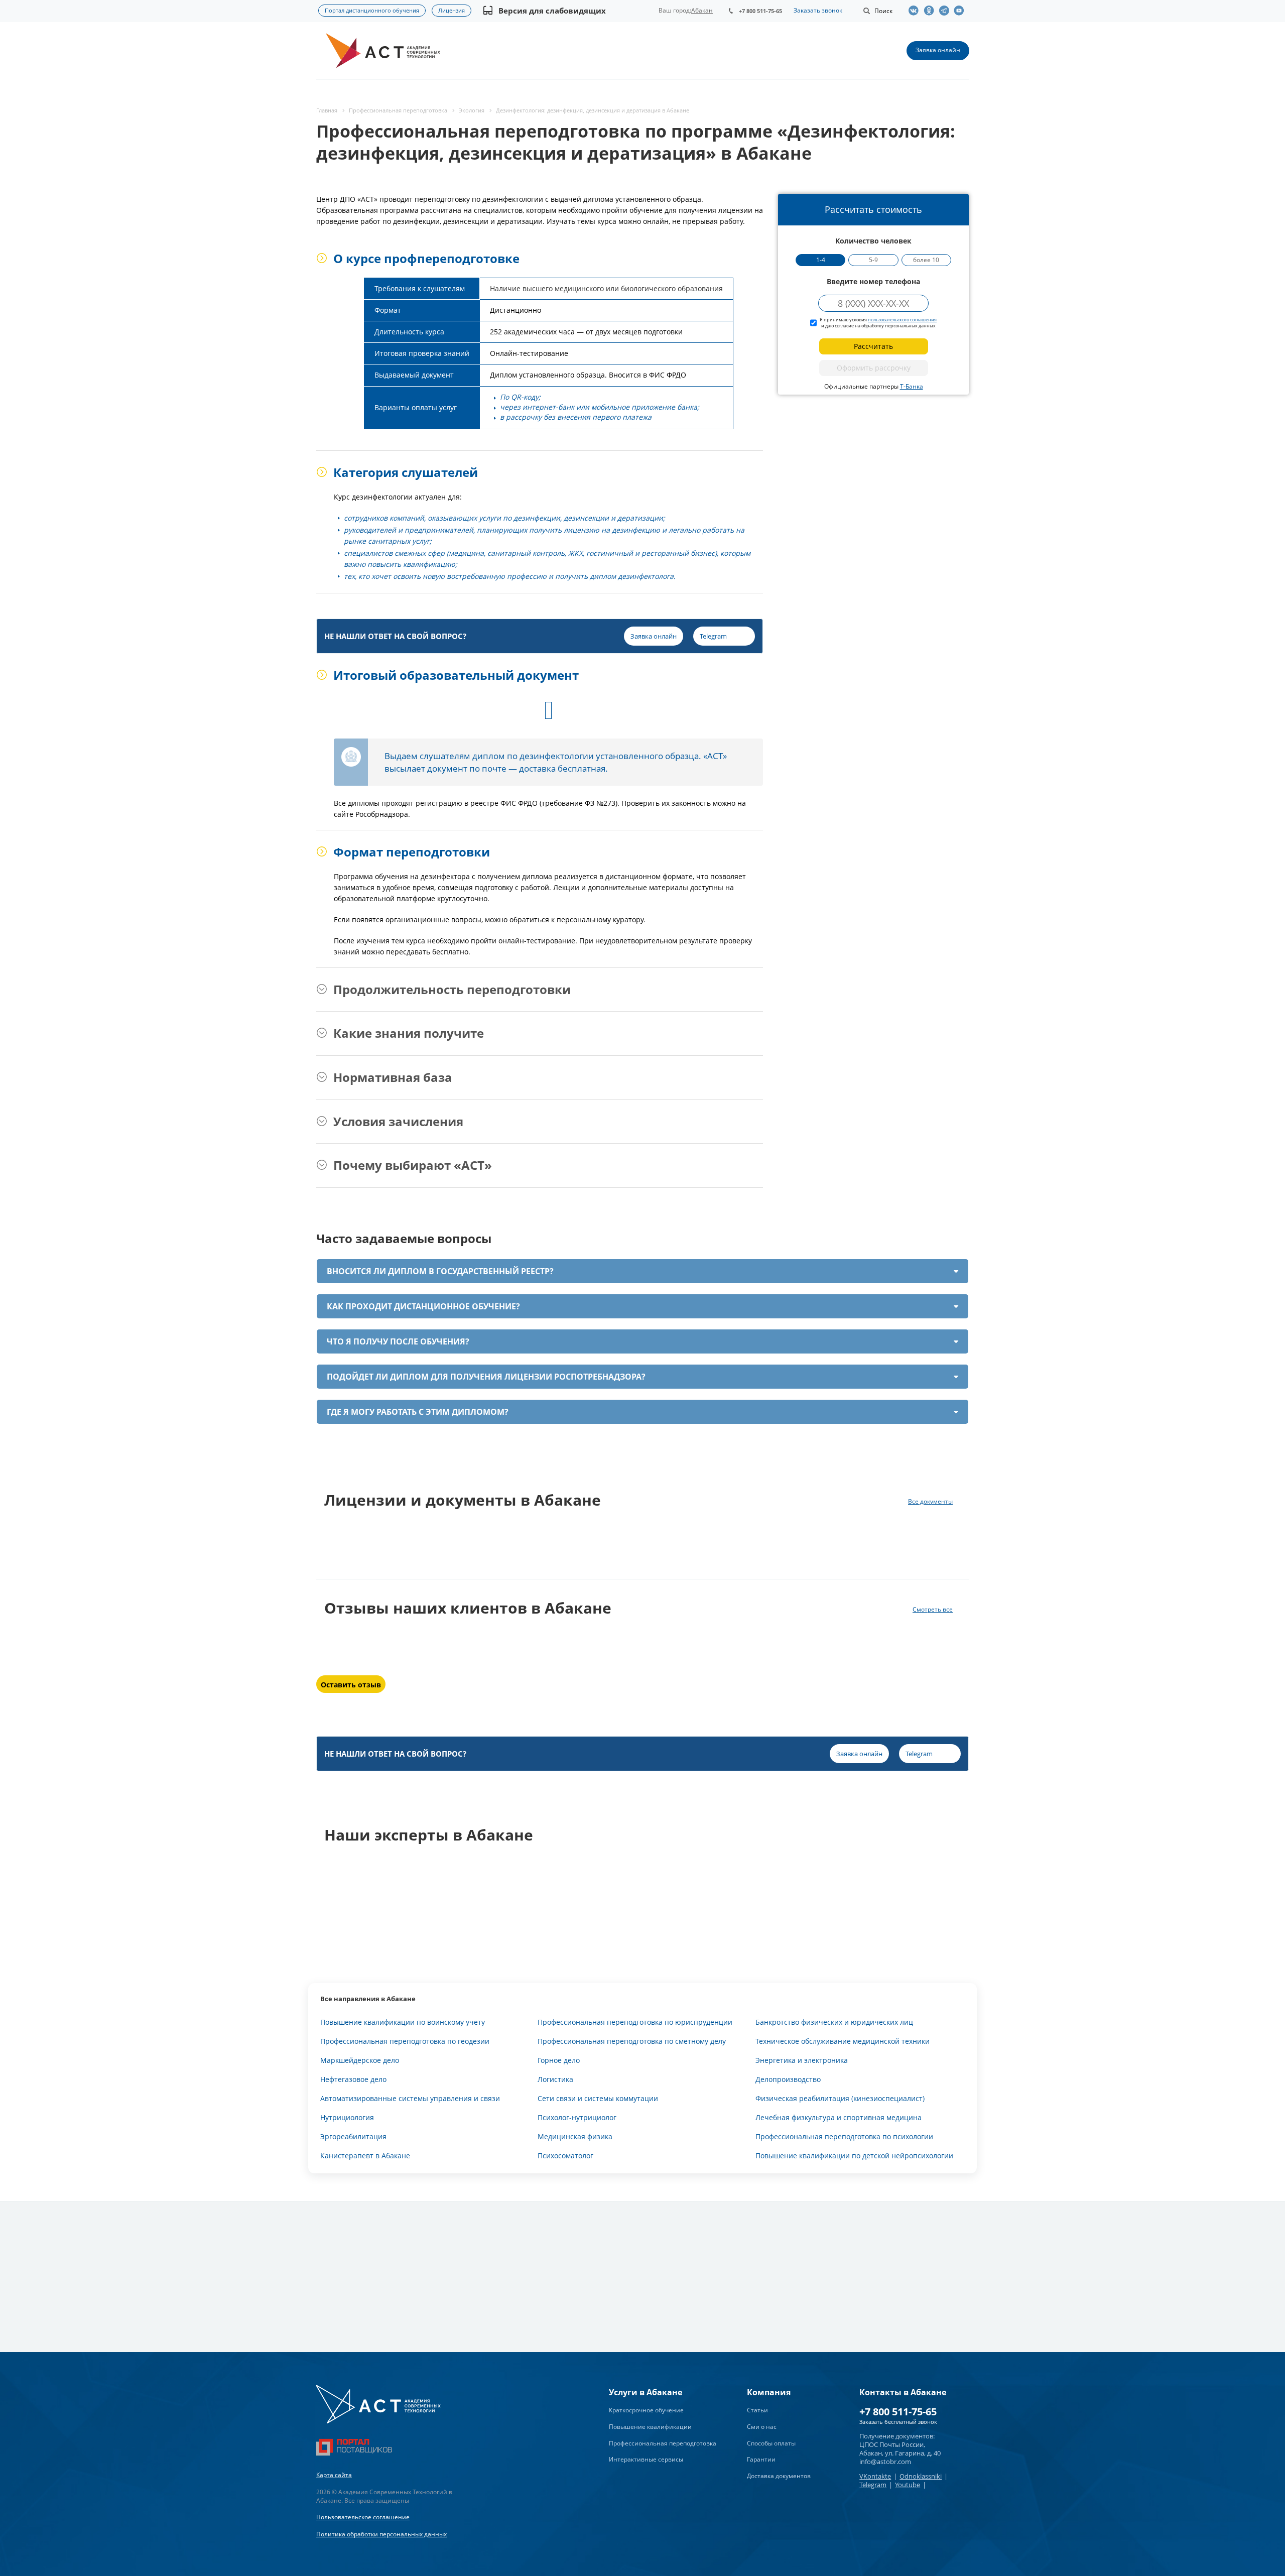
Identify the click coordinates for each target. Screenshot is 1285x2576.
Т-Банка (912, 386)
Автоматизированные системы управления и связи (410, 2098)
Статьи (757, 2410)
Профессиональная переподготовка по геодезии (405, 2041)
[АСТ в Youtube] (961, 11)
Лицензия (452, 10)
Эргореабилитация (353, 2136)
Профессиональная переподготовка (663, 2443)
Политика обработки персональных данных (381, 2534)
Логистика (555, 2079)
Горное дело (559, 2060)
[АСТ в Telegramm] (946, 11)
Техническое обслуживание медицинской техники (843, 2041)
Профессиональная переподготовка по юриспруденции (635, 2022)
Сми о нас (762, 2427)
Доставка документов (779, 2476)
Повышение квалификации (650, 2427)
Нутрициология (347, 2117)
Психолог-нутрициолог (577, 2117)
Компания (769, 2392)
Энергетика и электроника (802, 2060)
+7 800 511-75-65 (760, 11)
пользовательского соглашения (902, 320)
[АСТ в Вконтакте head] (916, 11)
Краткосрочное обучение (646, 2410)
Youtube (908, 2485)
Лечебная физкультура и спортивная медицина (839, 2117)
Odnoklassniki (921, 2476)
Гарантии (761, 2459)
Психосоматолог (565, 2156)
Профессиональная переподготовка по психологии (844, 2136)
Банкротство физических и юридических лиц (834, 2022)
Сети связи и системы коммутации (598, 2098)
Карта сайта (334, 2475)
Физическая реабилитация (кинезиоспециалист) (840, 2098)
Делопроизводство (788, 2079)
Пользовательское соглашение (363, 2517)
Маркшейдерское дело (360, 2060)
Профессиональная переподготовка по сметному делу (632, 2041)
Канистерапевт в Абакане (365, 2156)
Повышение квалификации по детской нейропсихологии (854, 2156)
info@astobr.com (885, 2462)
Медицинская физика (575, 2136)
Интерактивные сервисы (646, 2459)
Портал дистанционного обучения (372, 10)
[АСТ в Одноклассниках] (931, 11)
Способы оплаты (771, 2443)
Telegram (873, 2485)
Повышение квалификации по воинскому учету (403, 2022)
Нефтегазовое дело (353, 2079)
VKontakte (875, 2476)
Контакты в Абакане (903, 2392)
